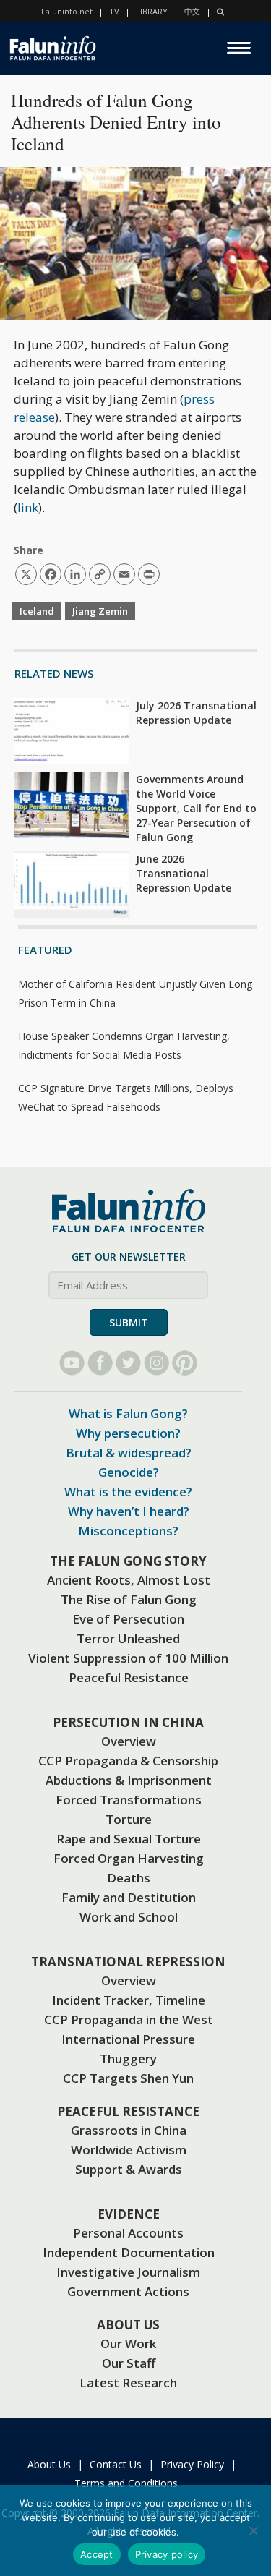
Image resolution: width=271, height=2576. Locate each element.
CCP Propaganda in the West (129, 2020)
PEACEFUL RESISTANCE (128, 2111)
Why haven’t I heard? (129, 1511)
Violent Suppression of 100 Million (128, 1658)
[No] (253, 2530)
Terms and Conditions (126, 2483)
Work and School (129, 1917)
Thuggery (128, 2059)
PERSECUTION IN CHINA (128, 1722)
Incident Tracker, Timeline (129, 2000)
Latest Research (128, 2383)
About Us (49, 2464)
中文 (192, 11)
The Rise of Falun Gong (129, 1599)
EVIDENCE (129, 2214)
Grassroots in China (129, 2130)
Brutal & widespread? (129, 1453)
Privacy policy (167, 2554)
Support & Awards (129, 2169)
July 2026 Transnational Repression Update (196, 713)
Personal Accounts (128, 2233)
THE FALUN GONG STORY (128, 1561)
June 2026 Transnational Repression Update (184, 873)
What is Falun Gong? (128, 1413)
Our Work (128, 2343)
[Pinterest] (185, 1363)
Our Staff (129, 2363)
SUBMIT (129, 1322)
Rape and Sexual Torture (129, 1839)
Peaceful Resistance (129, 1677)
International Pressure (128, 2039)
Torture (129, 1819)
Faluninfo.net (67, 11)
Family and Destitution (129, 1897)
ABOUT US (128, 2325)
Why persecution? (128, 1433)
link (28, 507)
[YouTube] (72, 1363)
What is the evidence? (128, 1492)
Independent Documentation (129, 2252)
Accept (97, 2554)
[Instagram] (156, 1363)
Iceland (37, 611)
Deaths (129, 1878)
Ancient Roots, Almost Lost (129, 1580)
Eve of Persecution (128, 1619)
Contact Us (116, 2464)
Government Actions (128, 2291)
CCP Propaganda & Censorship (128, 1761)
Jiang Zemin (100, 611)
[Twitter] (128, 1363)
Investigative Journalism (128, 2272)
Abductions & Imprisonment (129, 1780)
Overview (129, 1741)
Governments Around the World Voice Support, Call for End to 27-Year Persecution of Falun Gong (196, 808)
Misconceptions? (128, 1531)
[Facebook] (100, 1363)
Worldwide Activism (129, 2150)
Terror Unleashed (128, 1638)
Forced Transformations (129, 1800)
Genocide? (129, 1472)
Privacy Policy (192, 2464)
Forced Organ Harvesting (129, 1858)
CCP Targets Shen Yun (128, 2078)
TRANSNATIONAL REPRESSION (128, 1962)
